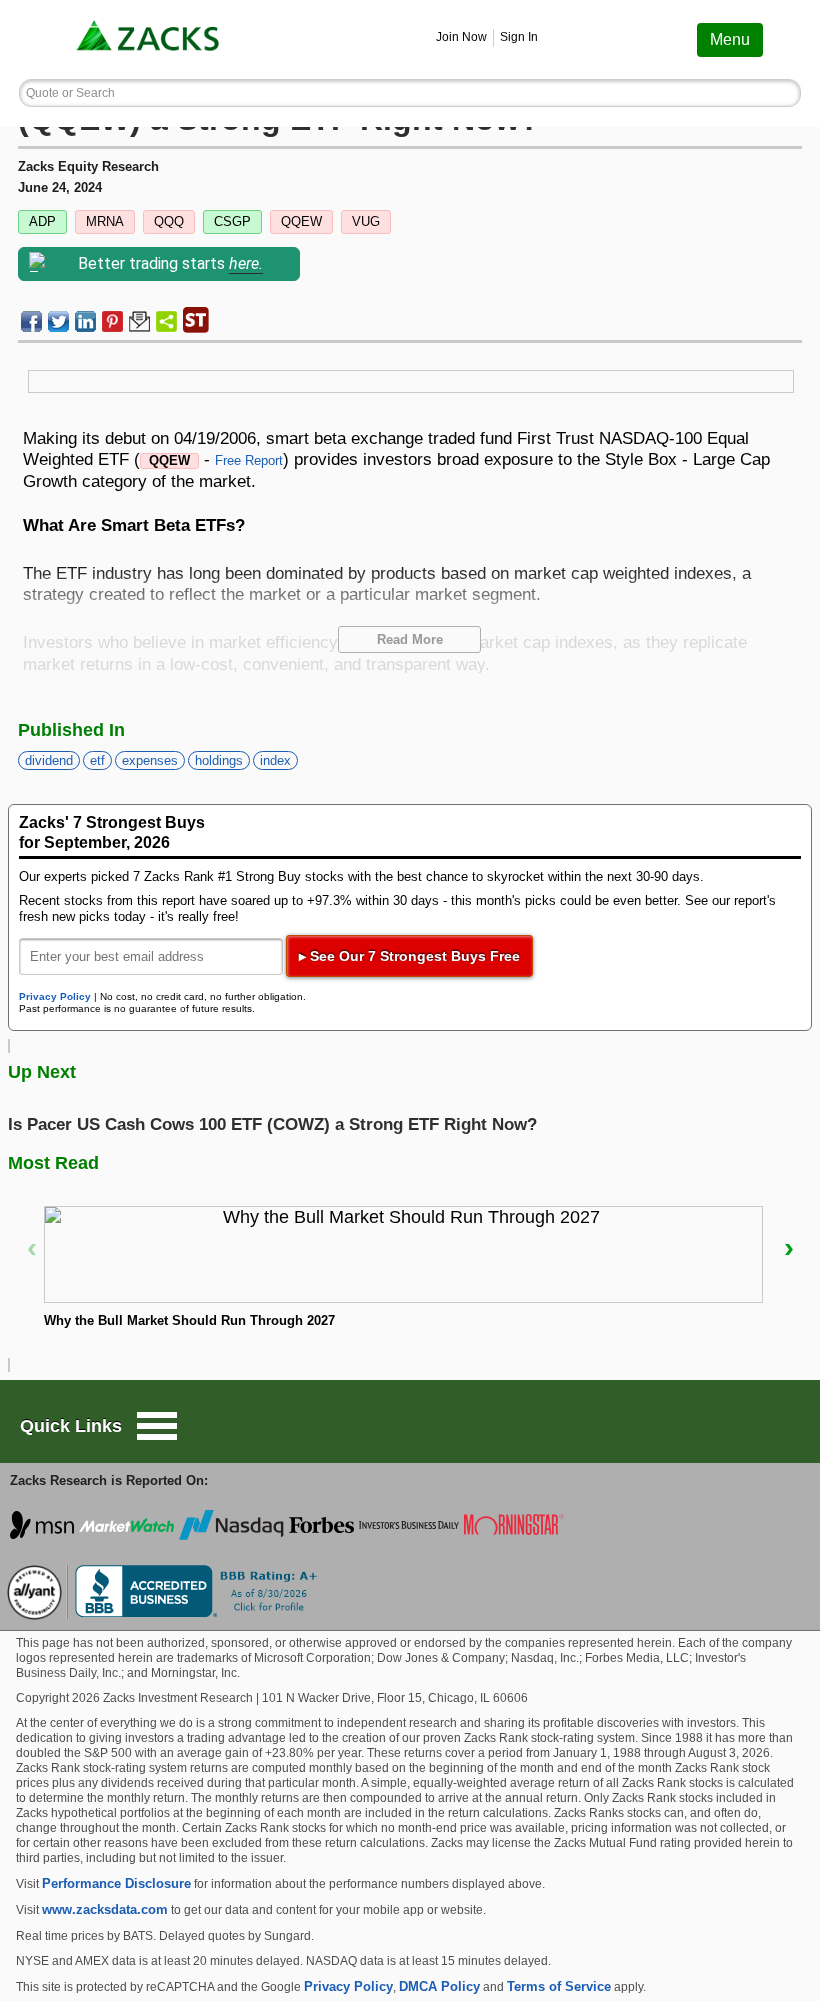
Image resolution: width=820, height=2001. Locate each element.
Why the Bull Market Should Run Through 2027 (189, 1320)
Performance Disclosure (116, 1883)
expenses (150, 760)
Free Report (249, 460)
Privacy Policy (55, 996)
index (275, 760)
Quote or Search (70, 93)
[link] (150, 39)
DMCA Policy (439, 1986)
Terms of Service (559, 1986)
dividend (49, 760)
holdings (219, 760)
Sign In (519, 37)
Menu (730, 39)
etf (97, 760)
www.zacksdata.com (105, 1909)
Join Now (461, 37)
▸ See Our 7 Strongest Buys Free (409, 956)
